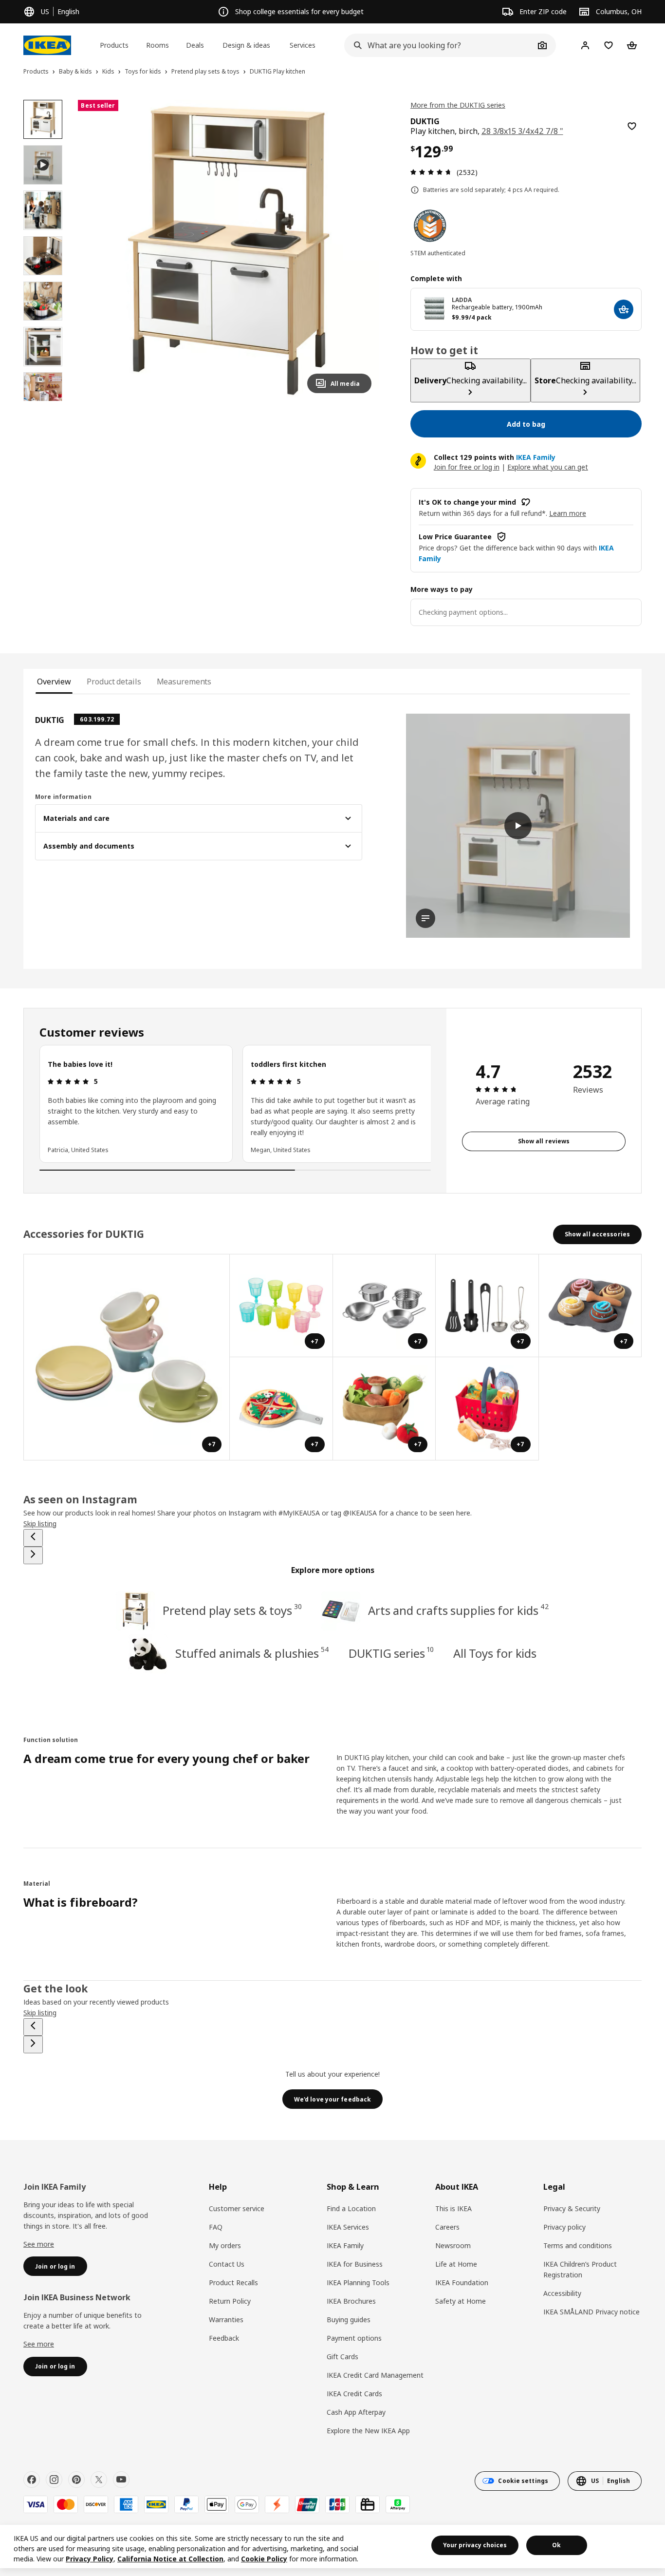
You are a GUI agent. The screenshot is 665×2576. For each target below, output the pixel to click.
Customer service (237, 2208)
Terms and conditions (578, 2245)
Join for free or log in (467, 467)
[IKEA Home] (47, 45)
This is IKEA (453, 2208)
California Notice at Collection (170, 2559)
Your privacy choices (475, 2545)
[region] (228, 250)
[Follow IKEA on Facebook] (32, 2480)
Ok (556, 2545)
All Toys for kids (495, 1653)
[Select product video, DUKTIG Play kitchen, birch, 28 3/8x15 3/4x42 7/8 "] (43, 165)
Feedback (224, 2338)
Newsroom (453, 2245)
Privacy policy (564, 2227)
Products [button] (114, 45)
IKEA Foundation (462, 2282)
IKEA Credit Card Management (375, 2375)
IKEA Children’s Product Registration (580, 2269)
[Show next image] (360, 250)
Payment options (354, 2338)
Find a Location (351, 2208)
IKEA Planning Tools (358, 2282)
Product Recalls (233, 2282)
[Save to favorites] (632, 126)
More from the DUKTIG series (458, 105)
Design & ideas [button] (246, 45)
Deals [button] (195, 45)
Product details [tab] (114, 682)
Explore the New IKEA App (368, 2431)
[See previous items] (33, 1538)
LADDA (462, 300)
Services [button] (303, 45)
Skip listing (40, 1524)
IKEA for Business (355, 2264)
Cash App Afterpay (356, 2412)
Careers (447, 2227)
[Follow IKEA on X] (99, 2480)
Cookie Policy (264, 2559)
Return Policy (230, 2301)
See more (39, 2244)
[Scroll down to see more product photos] (43, 401)
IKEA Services (348, 2227)
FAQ (216, 2227)
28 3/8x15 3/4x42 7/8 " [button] (522, 131)
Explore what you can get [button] (548, 467)
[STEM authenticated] (430, 226)
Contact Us (227, 2264)
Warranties (226, 2320)
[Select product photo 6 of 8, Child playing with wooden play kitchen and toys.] (43, 392)
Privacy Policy (90, 2559)
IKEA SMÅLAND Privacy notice (591, 2312)
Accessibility (562, 2293)
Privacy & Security (572, 2208)
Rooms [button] (157, 45)
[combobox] (439, 45)
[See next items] (33, 1555)
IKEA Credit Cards (354, 2394)
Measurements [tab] (184, 682)
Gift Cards (342, 2357)
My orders (225, 2245)
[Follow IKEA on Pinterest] (76, 2480)
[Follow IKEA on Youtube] (121, 2480)
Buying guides (349, 2320)
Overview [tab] (54, 682)
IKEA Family (345, 2245)
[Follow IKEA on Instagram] (54, 2480)
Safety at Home (461, 2301)
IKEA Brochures (351, 2301)
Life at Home (456, 2264)
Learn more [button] (568, 513)
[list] (235, 1104)
